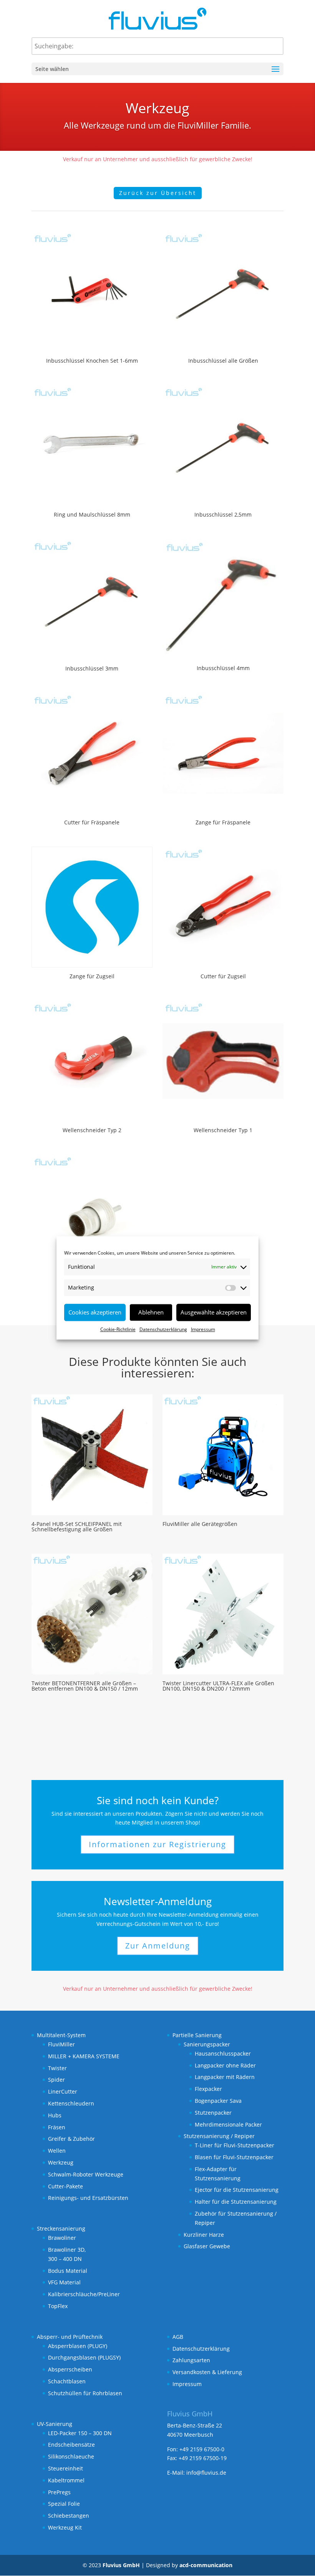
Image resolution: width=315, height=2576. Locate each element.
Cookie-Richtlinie (118, 1329)
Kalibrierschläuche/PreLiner (84, 2294)
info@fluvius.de (206, 2473)
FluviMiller (61, 2044)
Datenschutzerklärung (163, 1329)
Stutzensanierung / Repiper (219, 2136)
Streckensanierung (61, 2228)
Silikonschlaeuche (71, 2456)
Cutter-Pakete (65, 2186)
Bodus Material (68, 2271)
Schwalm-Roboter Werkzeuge (86, 2174)
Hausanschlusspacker (223, 2053)
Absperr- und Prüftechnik (70, 2337)
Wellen (57, 2151)
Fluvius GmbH (121, 2565)
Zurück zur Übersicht (158, 193)
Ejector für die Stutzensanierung (237, 2190)
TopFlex (58, 2306)
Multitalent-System (61, 2035)
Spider (56, 2080)
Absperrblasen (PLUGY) (78, 2346)
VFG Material (64, 2282)
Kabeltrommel (66, 2480)
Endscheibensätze (71, 2445)
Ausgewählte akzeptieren (214, 1312)
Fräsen (57, 2127)
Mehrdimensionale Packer (228, 2124)
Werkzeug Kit (65, 2527)
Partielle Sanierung (197, 2035)
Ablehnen (151, 1312)
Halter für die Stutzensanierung (236, 2202)
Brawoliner (62, 2238)
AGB (178, 2337)
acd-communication (206, 2565)
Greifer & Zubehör (71, 2139)
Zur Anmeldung (158, 1946)
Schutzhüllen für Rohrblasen (85, 2393)
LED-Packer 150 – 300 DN (80, 2433)
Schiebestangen (69, 2516)
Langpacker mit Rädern (225, 2077)
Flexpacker (208, 2089)
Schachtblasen (67, 2381)
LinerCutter (63, 2091)
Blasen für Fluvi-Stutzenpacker (234, 2157)
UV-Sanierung (55, 2424)
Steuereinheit (65, 2468)
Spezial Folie (64, 2504)
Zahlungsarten (191, 2360)
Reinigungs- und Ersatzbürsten (88, 2198)
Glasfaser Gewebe (207, 2246)
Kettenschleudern (71, 2103)
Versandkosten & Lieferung (207, 2372)
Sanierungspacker (207, 2044)
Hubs (55, 2115)
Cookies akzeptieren (95, 1312)
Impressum (203, 1329)
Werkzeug (61, 2162)
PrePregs (59, 2492)
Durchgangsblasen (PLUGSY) (84, 2357)
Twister (57, 2068)
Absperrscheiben (70, 2369)
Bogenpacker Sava (218, 2101)
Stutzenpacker (213, 2113)
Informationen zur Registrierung (157, 1844)
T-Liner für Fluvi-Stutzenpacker (235, 2145)
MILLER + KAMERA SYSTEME (84, 2056)
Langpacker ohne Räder (225, 2065)
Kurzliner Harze (204, 2235)
